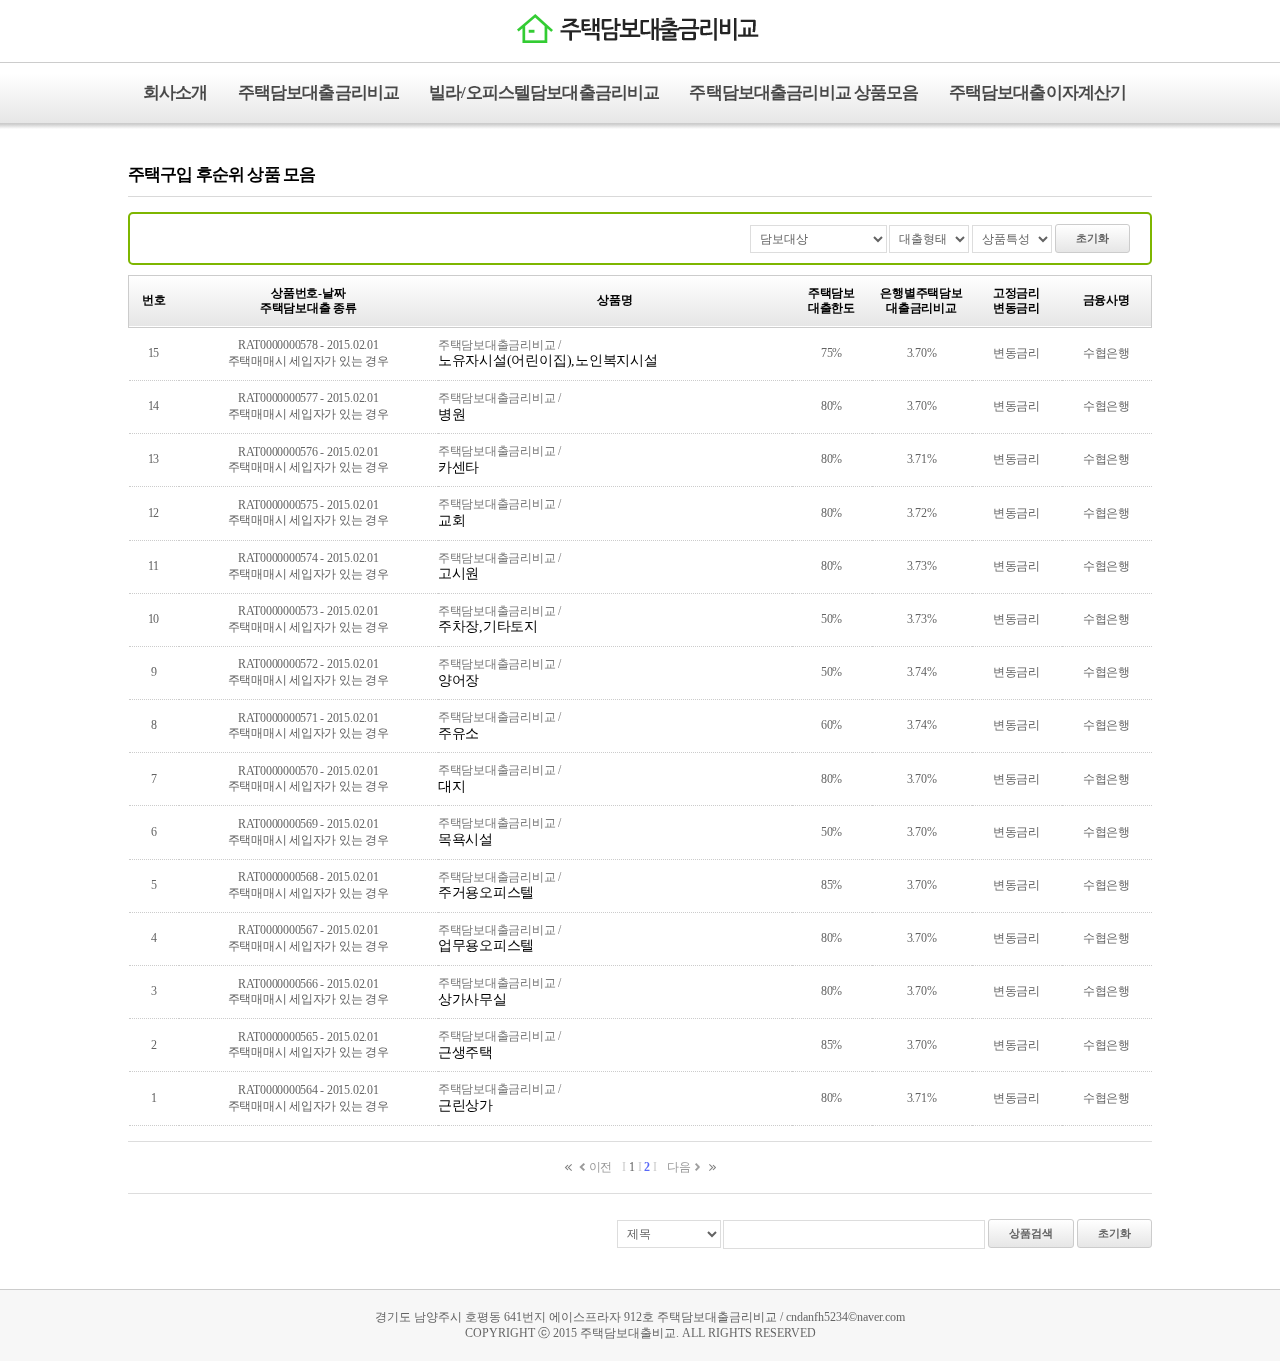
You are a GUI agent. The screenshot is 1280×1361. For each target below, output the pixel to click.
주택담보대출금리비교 (319, 92)
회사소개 (175, 92)
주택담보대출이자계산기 (1038, 92)
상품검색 (1031, 1233)
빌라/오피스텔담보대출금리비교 (544, 92)
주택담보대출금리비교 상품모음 (803, 92)
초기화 (1092, 238)
